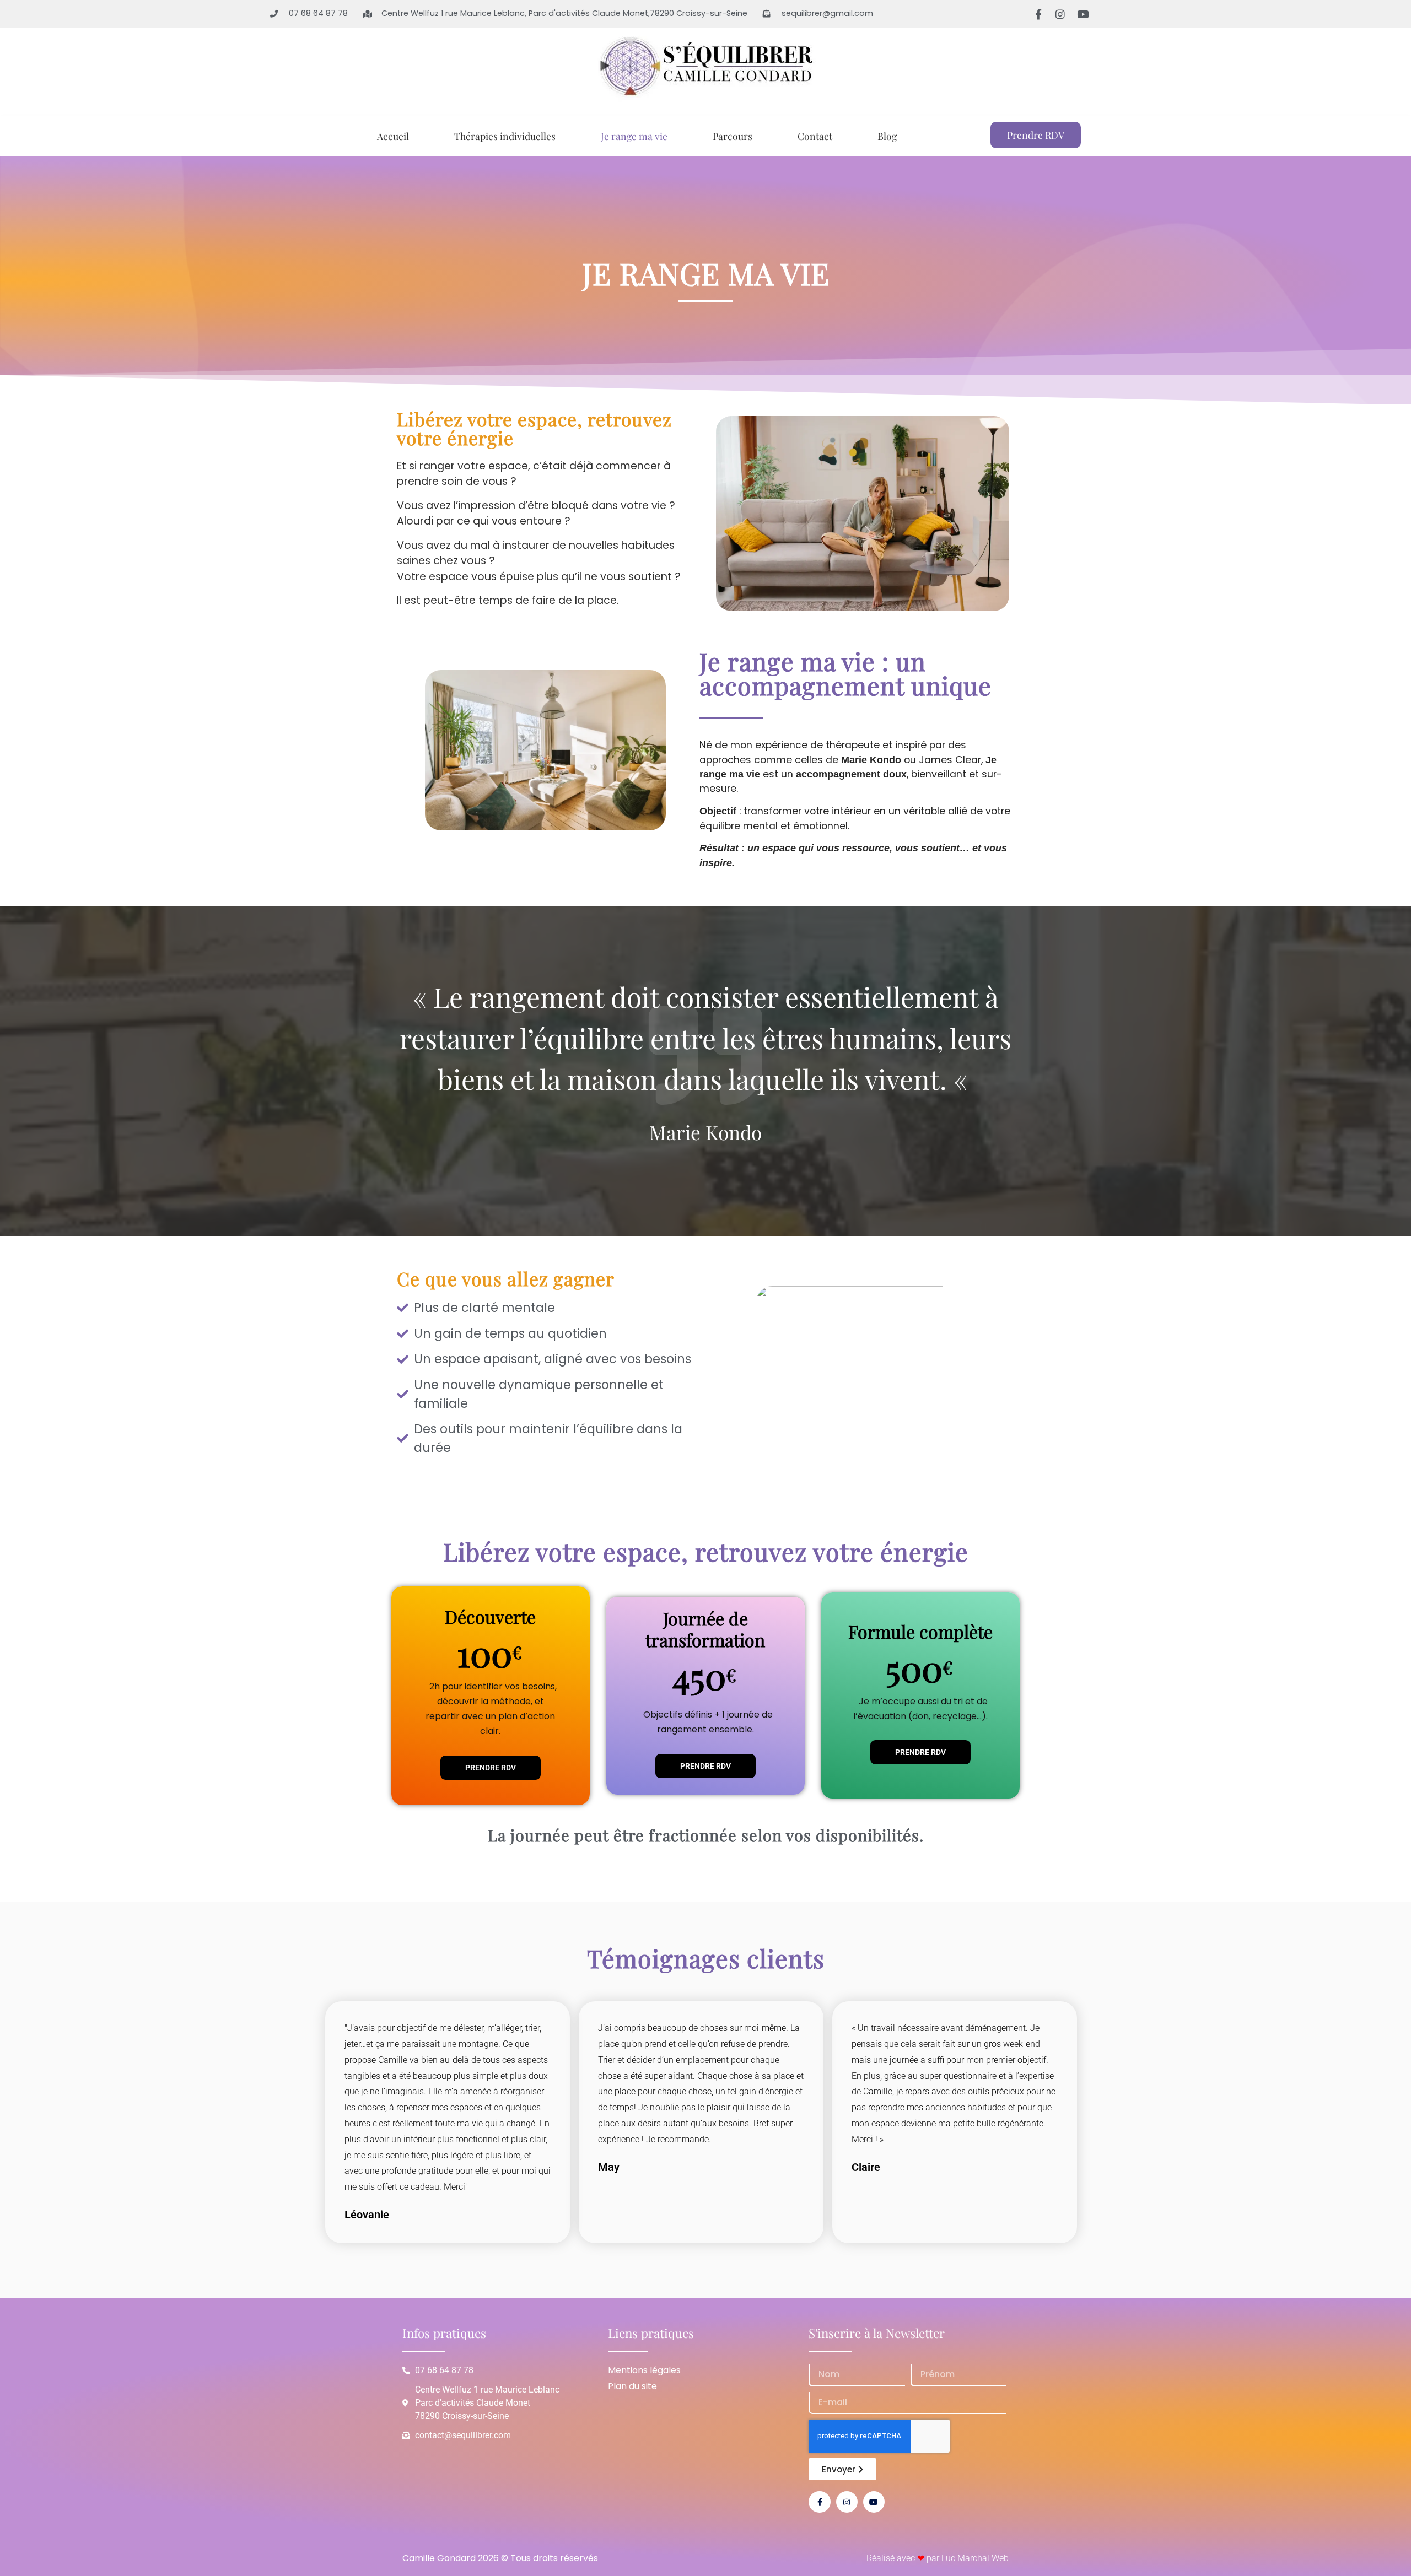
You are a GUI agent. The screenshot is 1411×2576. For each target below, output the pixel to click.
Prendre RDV (491, 1768)
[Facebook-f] (1038, 14)
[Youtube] (1083, 14)
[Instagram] (1060, 14)
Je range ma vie (634, 136)
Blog (887, 136)
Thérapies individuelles (505, 136)
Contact (815, 136)
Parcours (733, 136)
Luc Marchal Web (975, 2558)
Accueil (393, 136)
